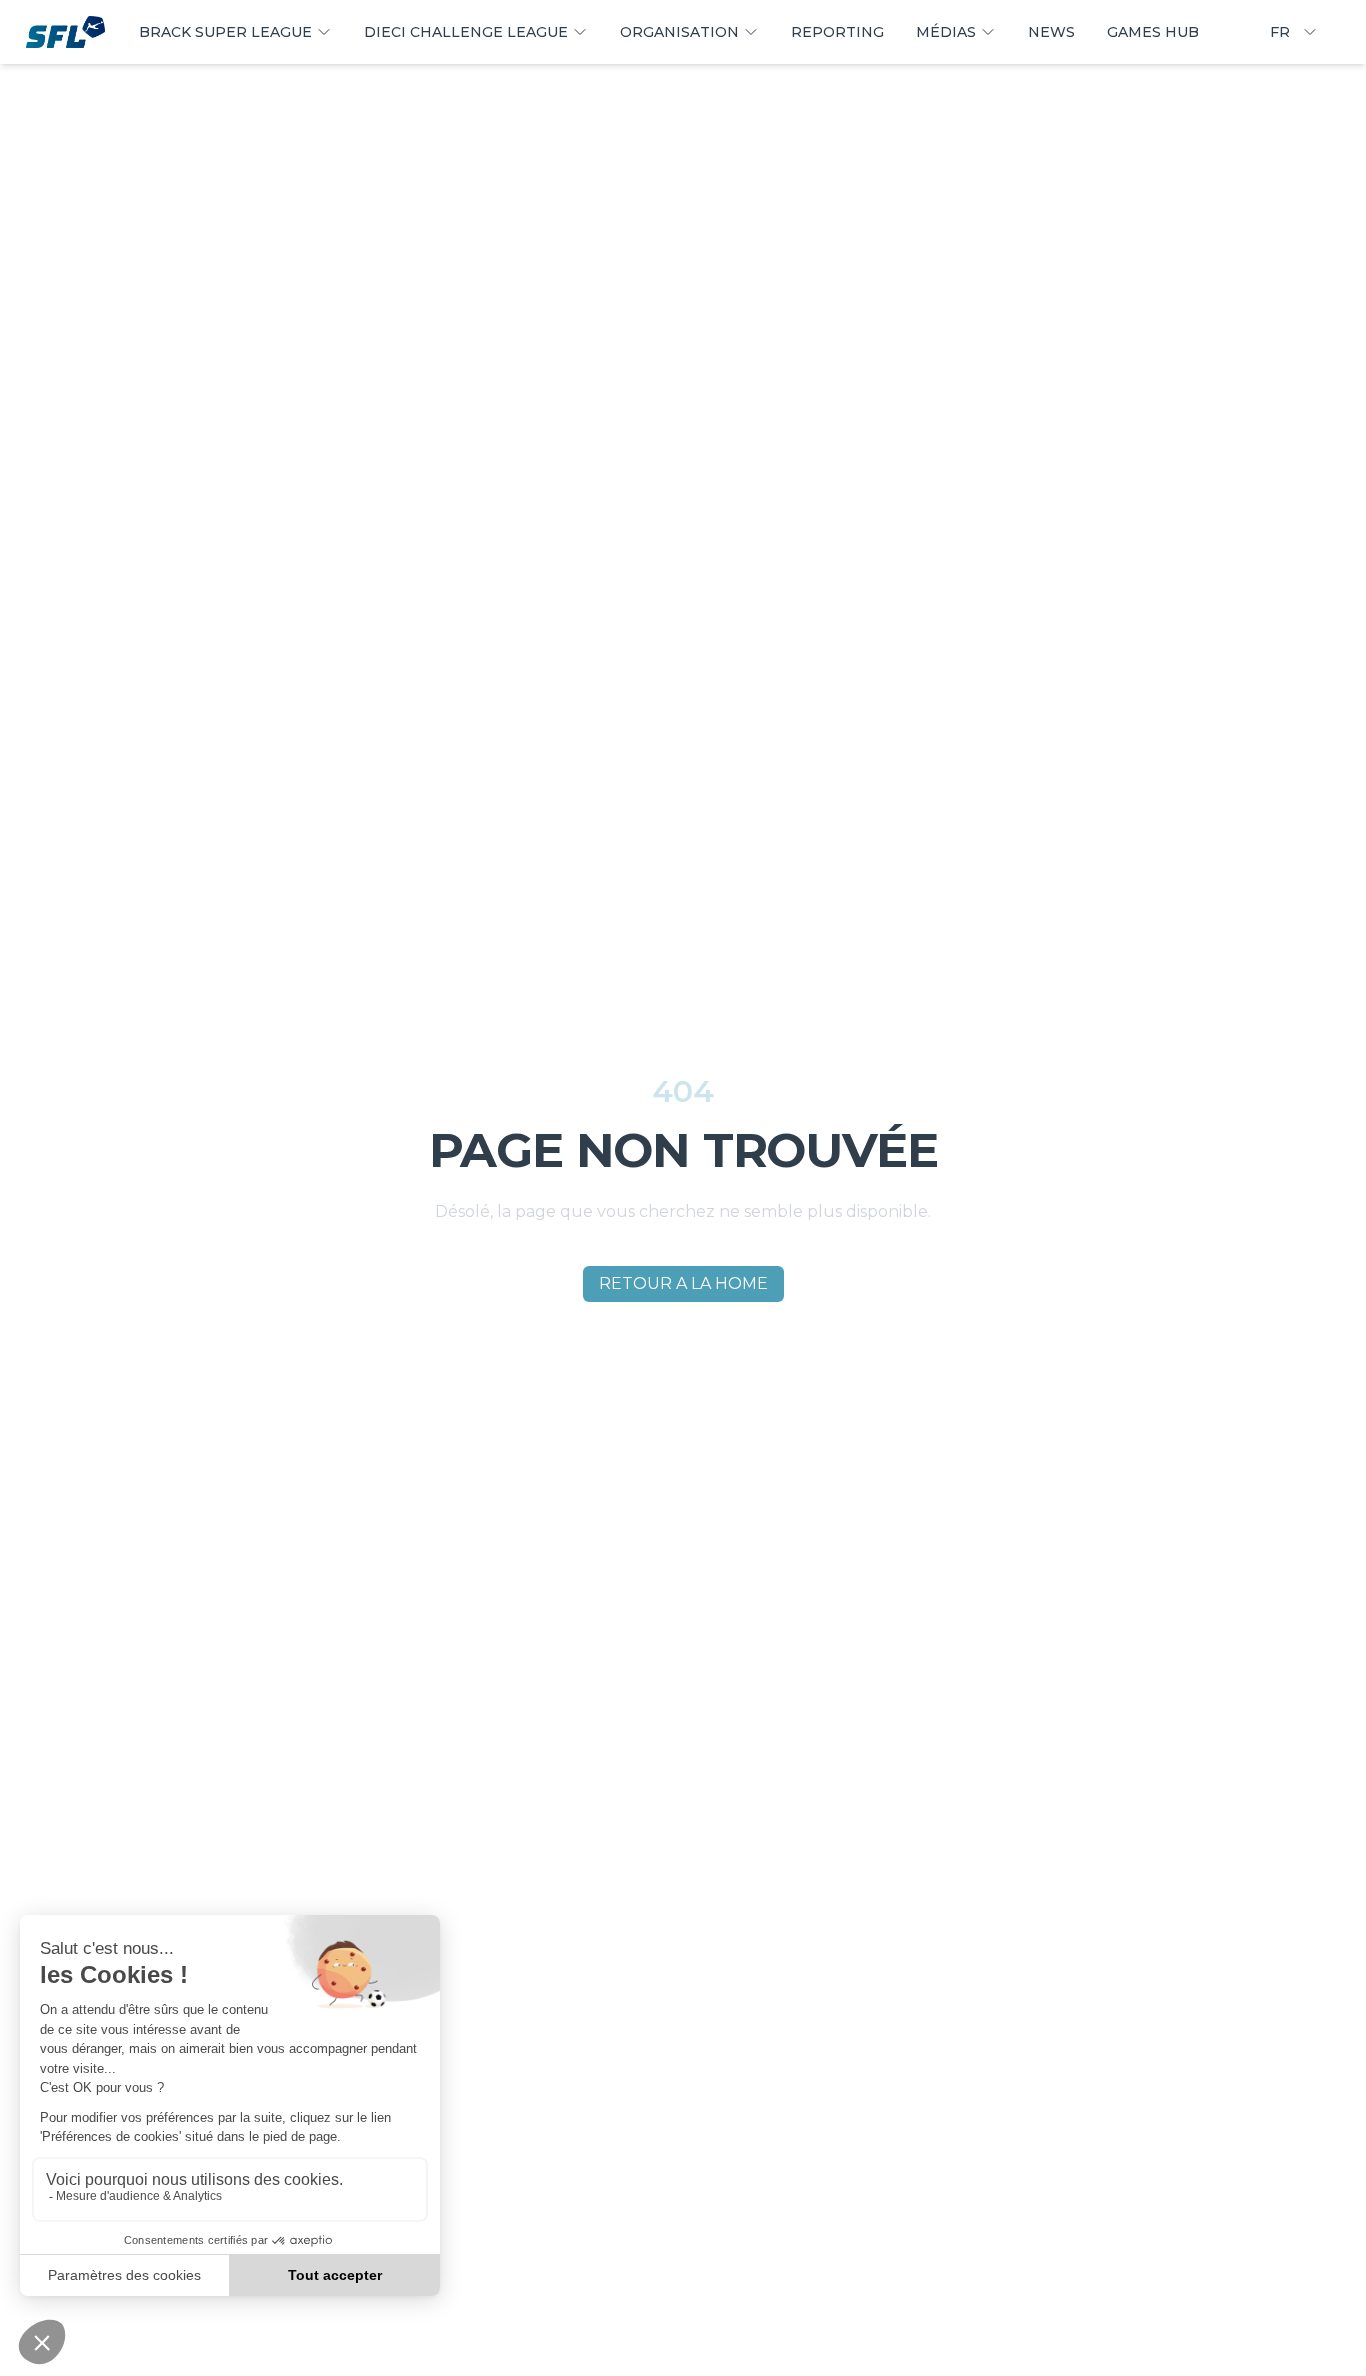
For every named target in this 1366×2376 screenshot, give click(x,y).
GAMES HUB (1153, 32)
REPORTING (837, 32)
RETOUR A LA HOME (683, 1283)
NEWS (1051, 32)
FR (1280, 32)
